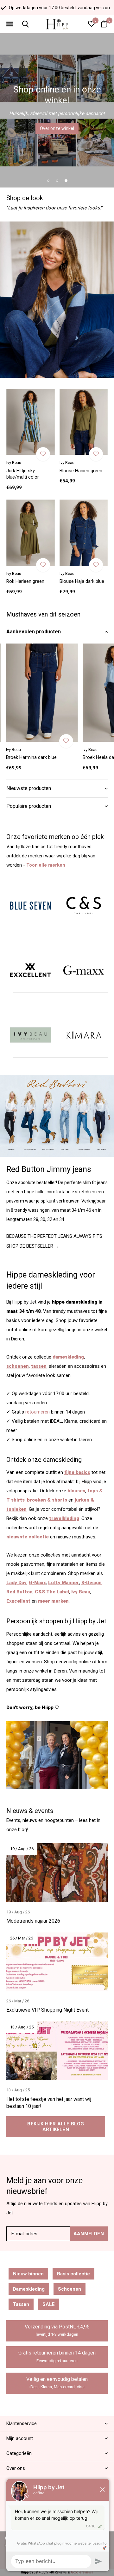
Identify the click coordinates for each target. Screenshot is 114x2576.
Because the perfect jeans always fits (54, 1236)
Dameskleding (29, 2289)
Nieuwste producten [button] (29, 788)
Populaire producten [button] (29, 806)
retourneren (38, 1412)
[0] (104, 24)
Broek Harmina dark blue (31, 757)
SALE (49, 2304)
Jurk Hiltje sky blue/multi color (23, 474)
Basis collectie (73, 2274)
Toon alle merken (46, 865)
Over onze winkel (57, 128)
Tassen (21, 2304)
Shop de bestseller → (33, 1246)
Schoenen (70, 2289)
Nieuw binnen (28, 2274)
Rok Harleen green (25, 581)
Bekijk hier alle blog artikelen (56, 2127)
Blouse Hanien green (81, 471)
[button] (9, 24)
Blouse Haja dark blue (82, 581)
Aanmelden (89, 2234)
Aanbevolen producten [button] (34, 632)
